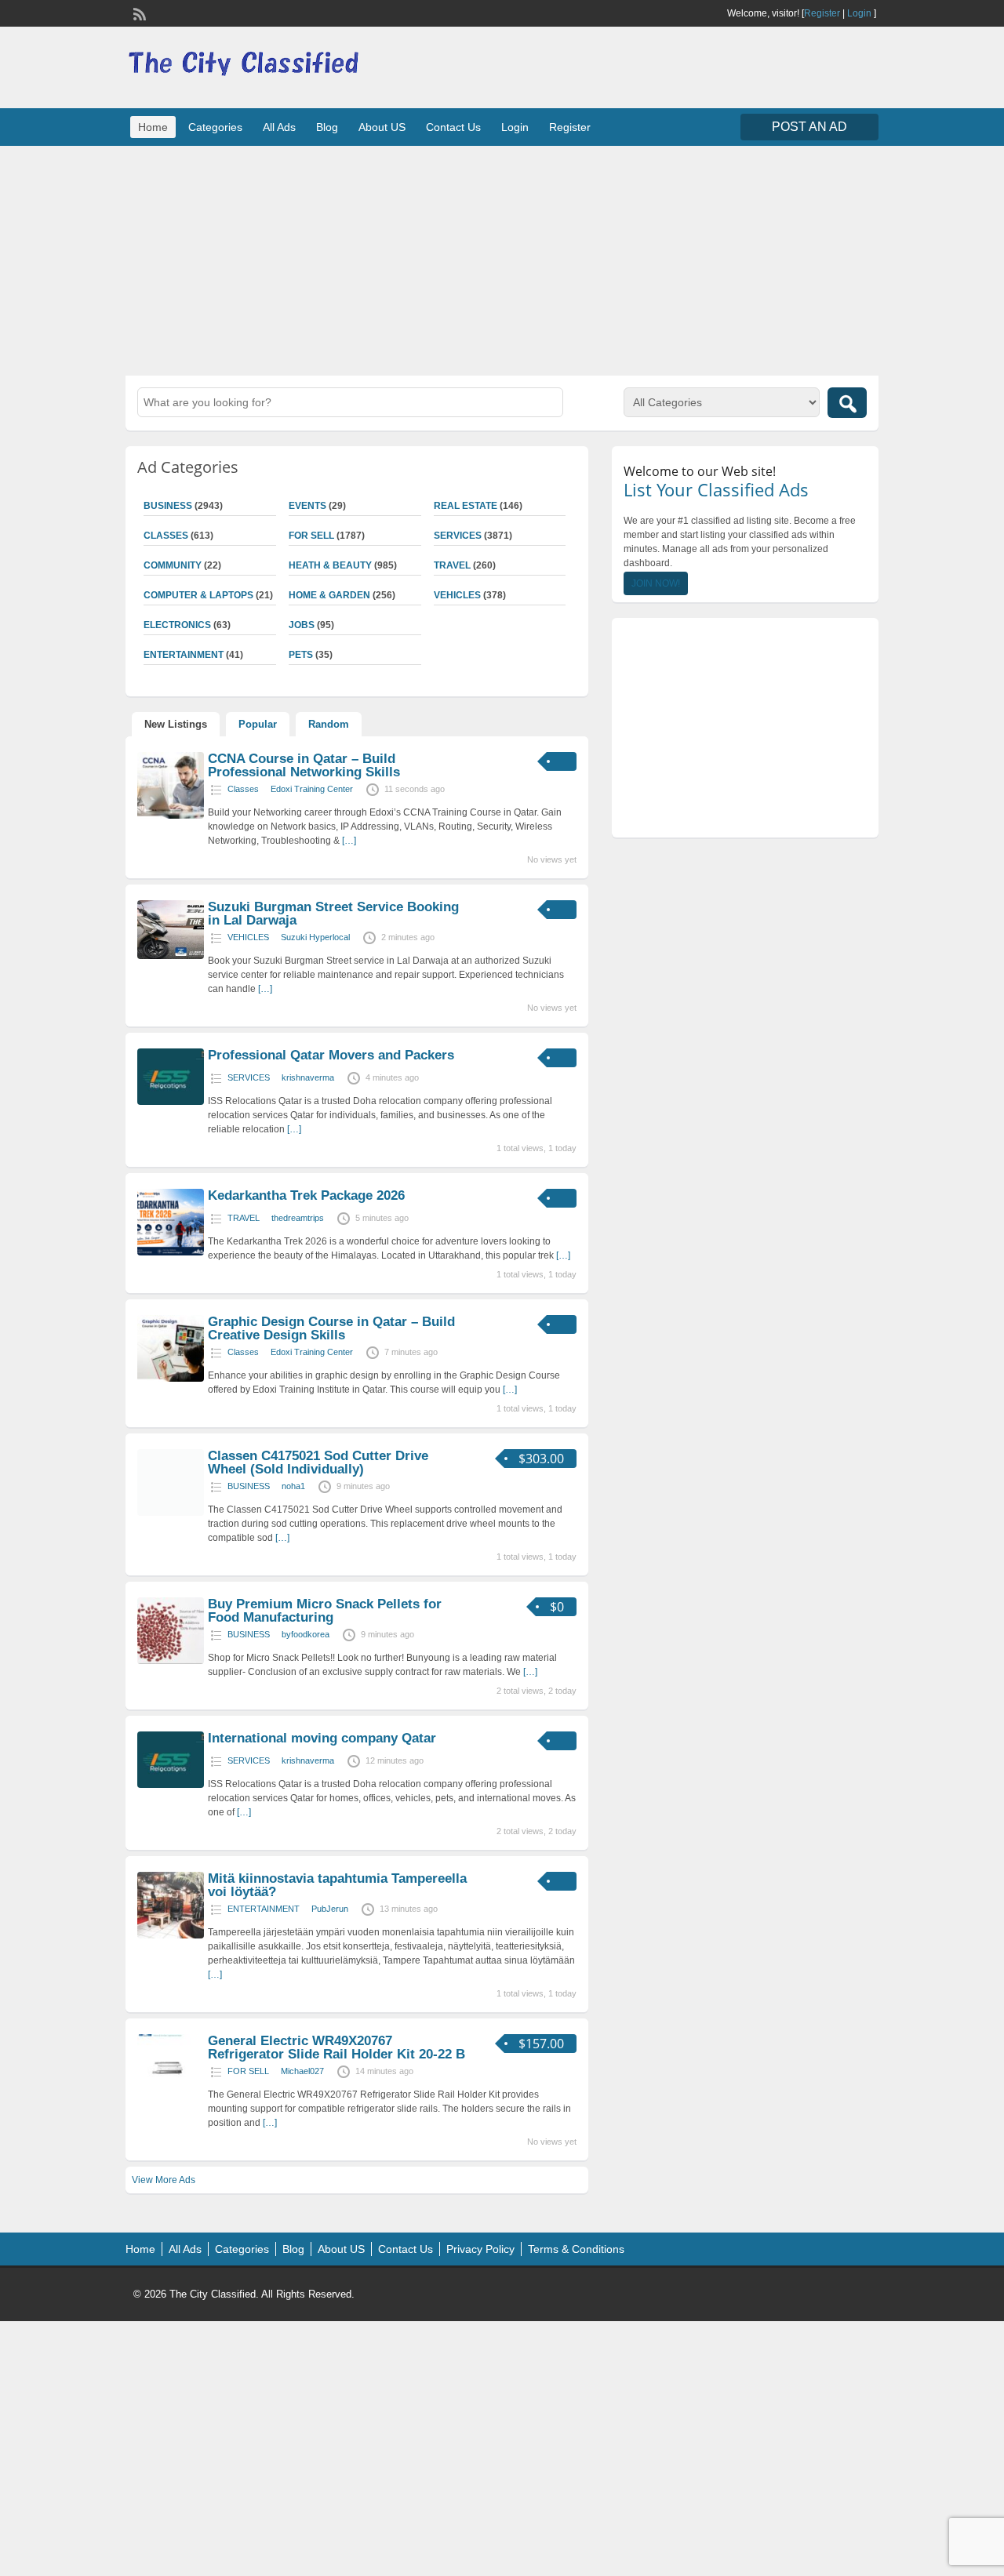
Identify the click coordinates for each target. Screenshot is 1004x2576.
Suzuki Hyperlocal (315, 937)
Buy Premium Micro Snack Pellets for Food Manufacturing (325, 1611)
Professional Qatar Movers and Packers (331, 1055)
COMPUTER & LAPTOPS (198, 595)
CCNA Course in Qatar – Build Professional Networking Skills (304, 765)
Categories (215, 127)
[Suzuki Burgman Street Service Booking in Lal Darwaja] (171, 956)
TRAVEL (452, 565)
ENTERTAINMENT (184, 655)
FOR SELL (311, 536)
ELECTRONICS (177, 625)
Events (307, 506)
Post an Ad (809, 127)
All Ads (279, 127)
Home (153, 127)
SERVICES (458, 536)
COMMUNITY (173, 565)
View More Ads (164, 2180)
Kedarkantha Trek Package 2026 (306, 1195)
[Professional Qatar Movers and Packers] (171, 1102)
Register (822, 13)
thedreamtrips (298, 1218)
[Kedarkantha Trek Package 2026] (171, 1252)
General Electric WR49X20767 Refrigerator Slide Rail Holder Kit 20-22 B (336, 2047)
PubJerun (330, 1909)
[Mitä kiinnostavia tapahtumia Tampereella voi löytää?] (171, 1935)
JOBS (302, 625)
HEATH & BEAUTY (330, 565)
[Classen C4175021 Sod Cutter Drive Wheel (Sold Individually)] (171, 1513)
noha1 (293, 1486)
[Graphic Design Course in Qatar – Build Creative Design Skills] (171, 1379)
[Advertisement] (502, 259)
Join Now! (656, 583)
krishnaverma (308, 1077)
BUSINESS (168, 506)
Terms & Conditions (576, 2249)
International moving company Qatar (322, 1738)
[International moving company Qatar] (171, 1785)
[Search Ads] (847, 403)
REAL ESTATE (466, 506)
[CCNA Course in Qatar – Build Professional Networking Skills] (171, 816)
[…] (349, 841)
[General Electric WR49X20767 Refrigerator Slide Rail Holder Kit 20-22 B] (171, 2098)
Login (859, 13)
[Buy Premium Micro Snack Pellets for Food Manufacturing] (171, 1661)
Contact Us (453, 127)
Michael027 (302, 2071)
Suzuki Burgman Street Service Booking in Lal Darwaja (333, 914)
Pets (301, 655)
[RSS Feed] (138, 13)
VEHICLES (457, 595)
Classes (166, 536)
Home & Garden (329, 595)
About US (382, 127)
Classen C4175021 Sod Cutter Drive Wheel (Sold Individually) (318, 1462)
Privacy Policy (480, 2249)
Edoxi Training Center (312, 789)
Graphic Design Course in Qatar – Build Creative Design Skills (331, 1328)
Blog (327, 127)
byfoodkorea (306, 1634)
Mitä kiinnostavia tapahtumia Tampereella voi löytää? (337, 1885)
